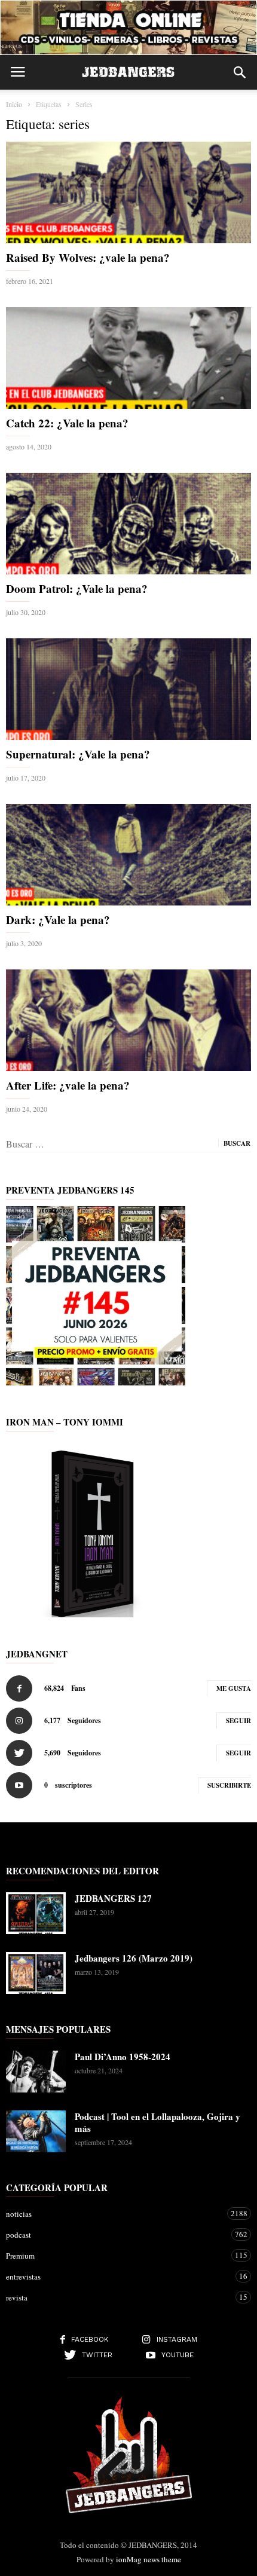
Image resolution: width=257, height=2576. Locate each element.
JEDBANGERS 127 (113, 1898)
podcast (117, 2234)
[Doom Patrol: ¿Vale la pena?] (128, 524)
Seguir (238, 1721)
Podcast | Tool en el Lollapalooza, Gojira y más (157, 2122)
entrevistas (117, 2276)
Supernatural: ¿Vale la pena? (78, 754)
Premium (117, 2255)
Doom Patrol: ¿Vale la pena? (77, 588)
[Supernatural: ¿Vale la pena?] (128, 689)
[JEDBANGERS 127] (36, 1913)
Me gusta (234, 1688)
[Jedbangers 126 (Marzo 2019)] (36, 1973)
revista (117, 2297)
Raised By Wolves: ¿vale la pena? (88, 257)
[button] (240, 72)
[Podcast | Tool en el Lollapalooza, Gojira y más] (36, 2131)
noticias (117, 2214)
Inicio (14, 104)
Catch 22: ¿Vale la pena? (67, 423)
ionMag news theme (149, 2559)
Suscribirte (229, 1785)
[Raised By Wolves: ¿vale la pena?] (128, 192)
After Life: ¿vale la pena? (68, 1085)
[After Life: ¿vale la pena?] (128, 1020)
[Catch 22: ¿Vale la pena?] (128, 358)
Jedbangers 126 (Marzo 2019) (134, 1958)
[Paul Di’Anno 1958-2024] (36, 2072)
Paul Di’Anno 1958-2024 (123, 2057)
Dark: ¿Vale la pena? (58, 920)
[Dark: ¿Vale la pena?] (128, 855)
